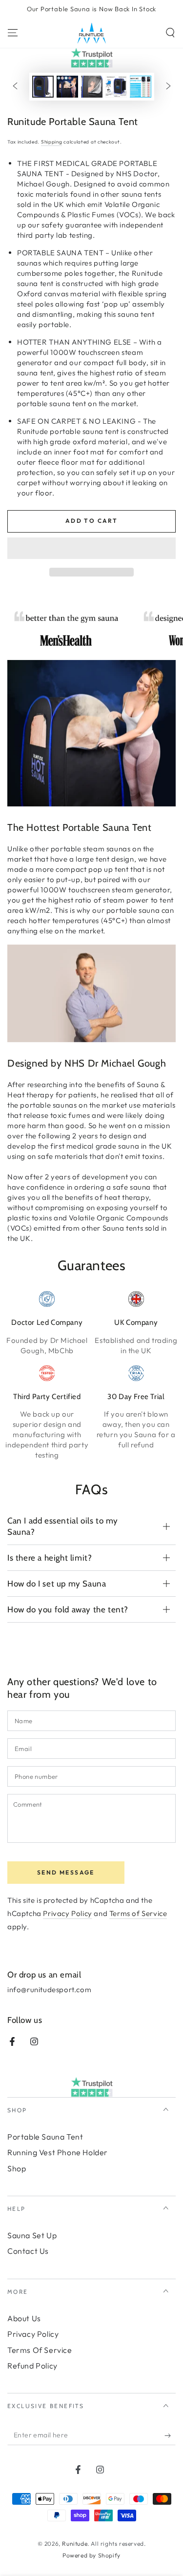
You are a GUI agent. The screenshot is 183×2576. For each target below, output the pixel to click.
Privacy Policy (67, 1913)
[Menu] (13, 33)
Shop (17, 2168)
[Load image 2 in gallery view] (67, 87)
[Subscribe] (170, 2435)
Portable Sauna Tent (45, 2137)
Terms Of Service (40, 2350)
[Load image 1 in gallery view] (43, 87)
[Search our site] (170, 33)
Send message (66, 1872)
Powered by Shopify (91, 2555)
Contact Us (28, 2251)
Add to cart (91, 521)
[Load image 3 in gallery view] (92, 87)
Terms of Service (138, 1913)
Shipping (52, 142)
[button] (91, 549)
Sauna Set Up (32, 2235)
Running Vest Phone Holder (58, 2152)
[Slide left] (15, 86)
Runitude (75, 2544)
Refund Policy (32, 2366)
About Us (24, 2318)
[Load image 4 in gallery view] (116, 87)
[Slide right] (168, 86)
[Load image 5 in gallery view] (141, 87)
